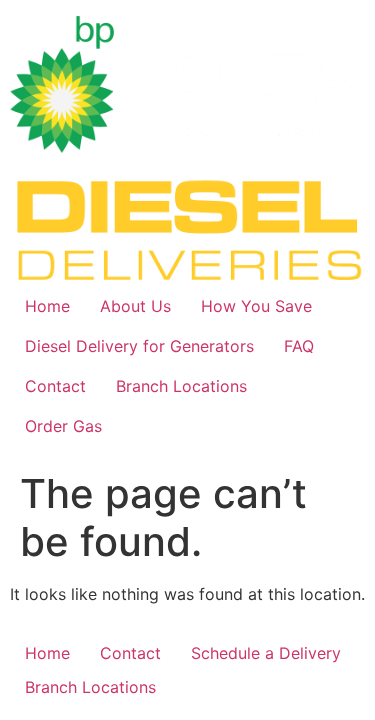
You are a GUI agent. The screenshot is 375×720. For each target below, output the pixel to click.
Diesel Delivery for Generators (139, 346)
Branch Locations (181, 386)
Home (47, 306)
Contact (55, 386)
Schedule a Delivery (266, 653)
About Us (135, 306)
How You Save (256, 306)
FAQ (299, 346)
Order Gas (63, 426)
